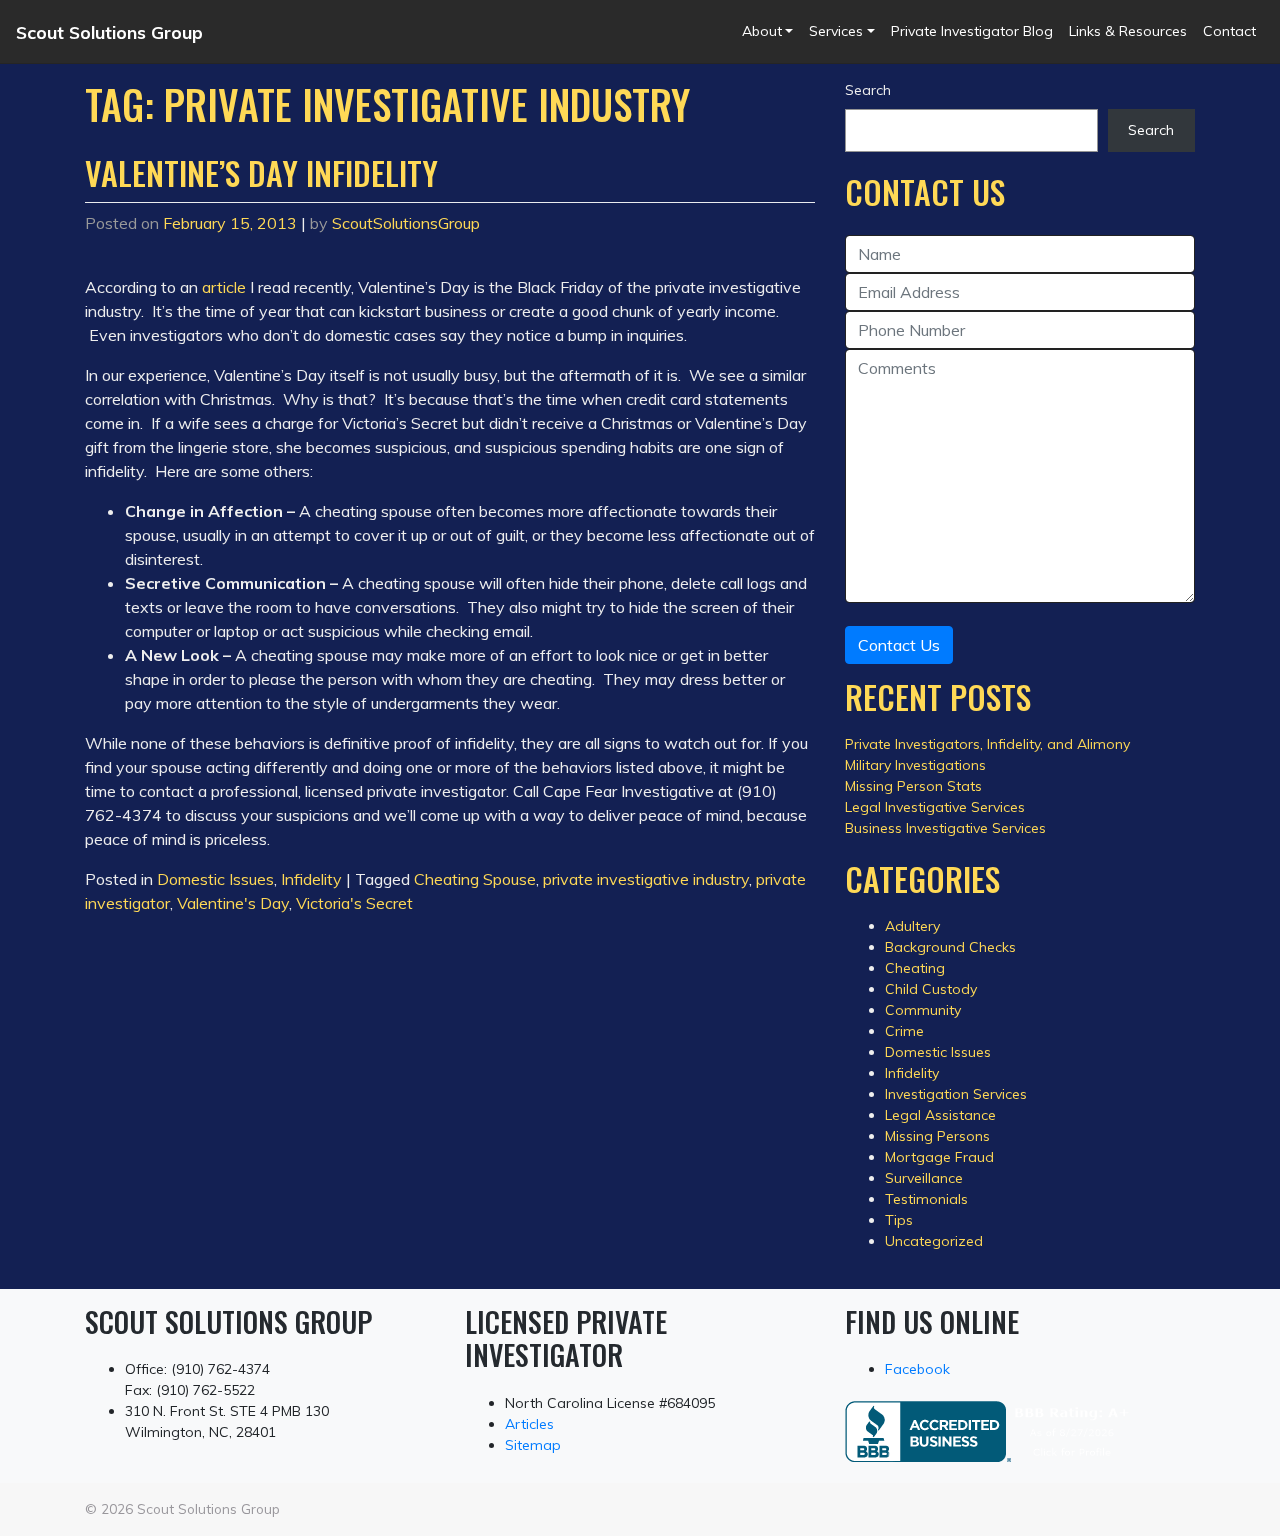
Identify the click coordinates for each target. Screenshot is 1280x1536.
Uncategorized (934, 1241)
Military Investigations (915, 765)
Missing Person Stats (913, 786)
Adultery (912, 926)
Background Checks (950, 947)
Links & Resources (1128, 31)
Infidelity (311, 879)
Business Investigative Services (945, 828)
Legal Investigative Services (935, 807)
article (224, 287)
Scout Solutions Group (109, 32)
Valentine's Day (233, 903)
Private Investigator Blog (972, 31)
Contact (1229, 31)
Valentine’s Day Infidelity (261, 172)
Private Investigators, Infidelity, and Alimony (987, 744)
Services (836, 31)
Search (868, 90)
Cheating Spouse (475, 879)
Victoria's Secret (354, 903)
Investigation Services (956, 1094)
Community (923, 1010)
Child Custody (931, 989)
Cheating (915, 968)
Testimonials (926, 1199)
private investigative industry (646, 879)
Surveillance (924, 1178)
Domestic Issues (215, 879)
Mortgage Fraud (939, 1157)
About (762, 31)
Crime (904, 1031)
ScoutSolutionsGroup (406, 223)
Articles (529, 1424)
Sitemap (533, 1445)
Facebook (917, 1369)
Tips (899, 1220)
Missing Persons (937, 1136)
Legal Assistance (940, 1115)
